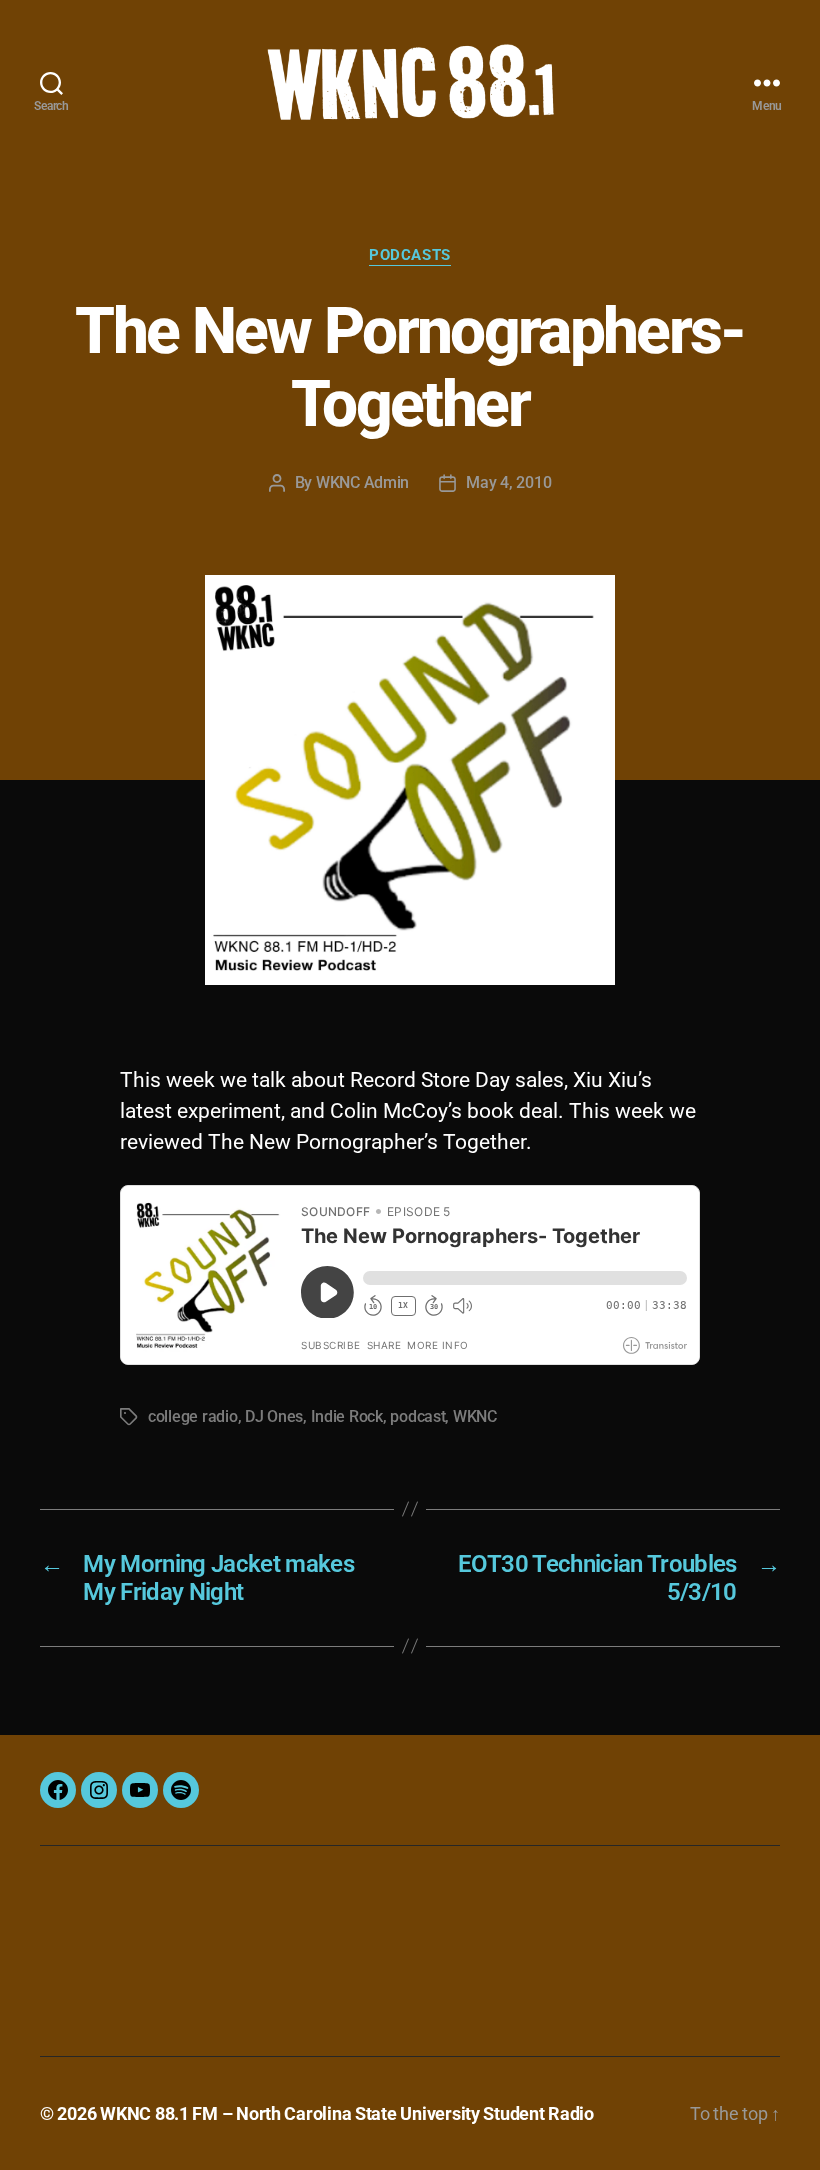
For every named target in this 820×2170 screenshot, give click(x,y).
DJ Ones (274, 1416)
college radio (193, 1416)
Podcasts (409, 255)
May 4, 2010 (508, 482)
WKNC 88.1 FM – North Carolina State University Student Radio (347, 2113)
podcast (417, 1416)
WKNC (475, 1416)
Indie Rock (347, 1416)
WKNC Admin (362, 482)
